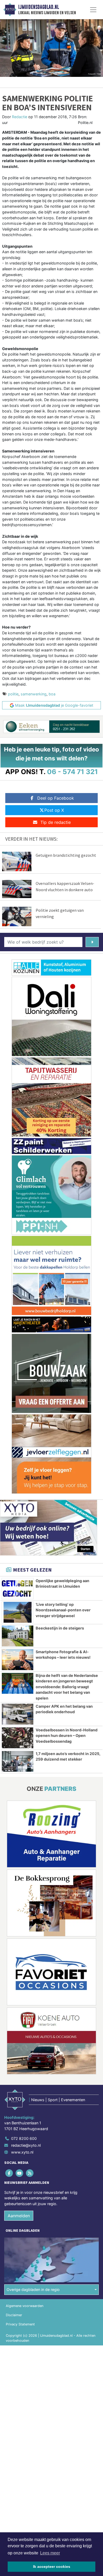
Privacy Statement (20, 2324)
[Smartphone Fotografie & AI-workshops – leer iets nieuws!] (18, 1660)
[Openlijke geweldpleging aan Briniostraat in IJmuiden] (18, 1589)
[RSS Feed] (30, 2173)
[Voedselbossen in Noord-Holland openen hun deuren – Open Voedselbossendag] (18, 1738)
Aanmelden (19, 2216)
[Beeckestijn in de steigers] (18, 1636)
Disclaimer (14, 2315)
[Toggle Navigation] (93, 10)
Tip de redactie (56, 822)
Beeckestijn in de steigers (60, 1628)
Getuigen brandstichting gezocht (66, 855)
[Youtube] (20, 2173)
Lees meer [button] (50, 2553)
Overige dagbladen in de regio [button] (33, 2289)
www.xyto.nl (22, 2152)
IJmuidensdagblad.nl (39, 7)
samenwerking (34, 694)
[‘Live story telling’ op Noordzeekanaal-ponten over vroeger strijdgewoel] (18, 1612)
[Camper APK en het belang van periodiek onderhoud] (18, 1714)
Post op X (54, 810)
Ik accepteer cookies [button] (52, 2567)
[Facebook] (9, 2173)
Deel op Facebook (56, 798)
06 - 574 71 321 (72, 772)
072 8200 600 (24, 2138)
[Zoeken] (92, 942)
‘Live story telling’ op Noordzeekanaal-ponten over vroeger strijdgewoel (63, 1610)
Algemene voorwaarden (25, 2306)
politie (13, 694)
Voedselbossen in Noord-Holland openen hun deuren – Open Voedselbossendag (67, 1736)
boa (52, 694)
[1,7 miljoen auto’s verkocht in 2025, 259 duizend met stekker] (18, 1762)
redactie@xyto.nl (26, 2145)
